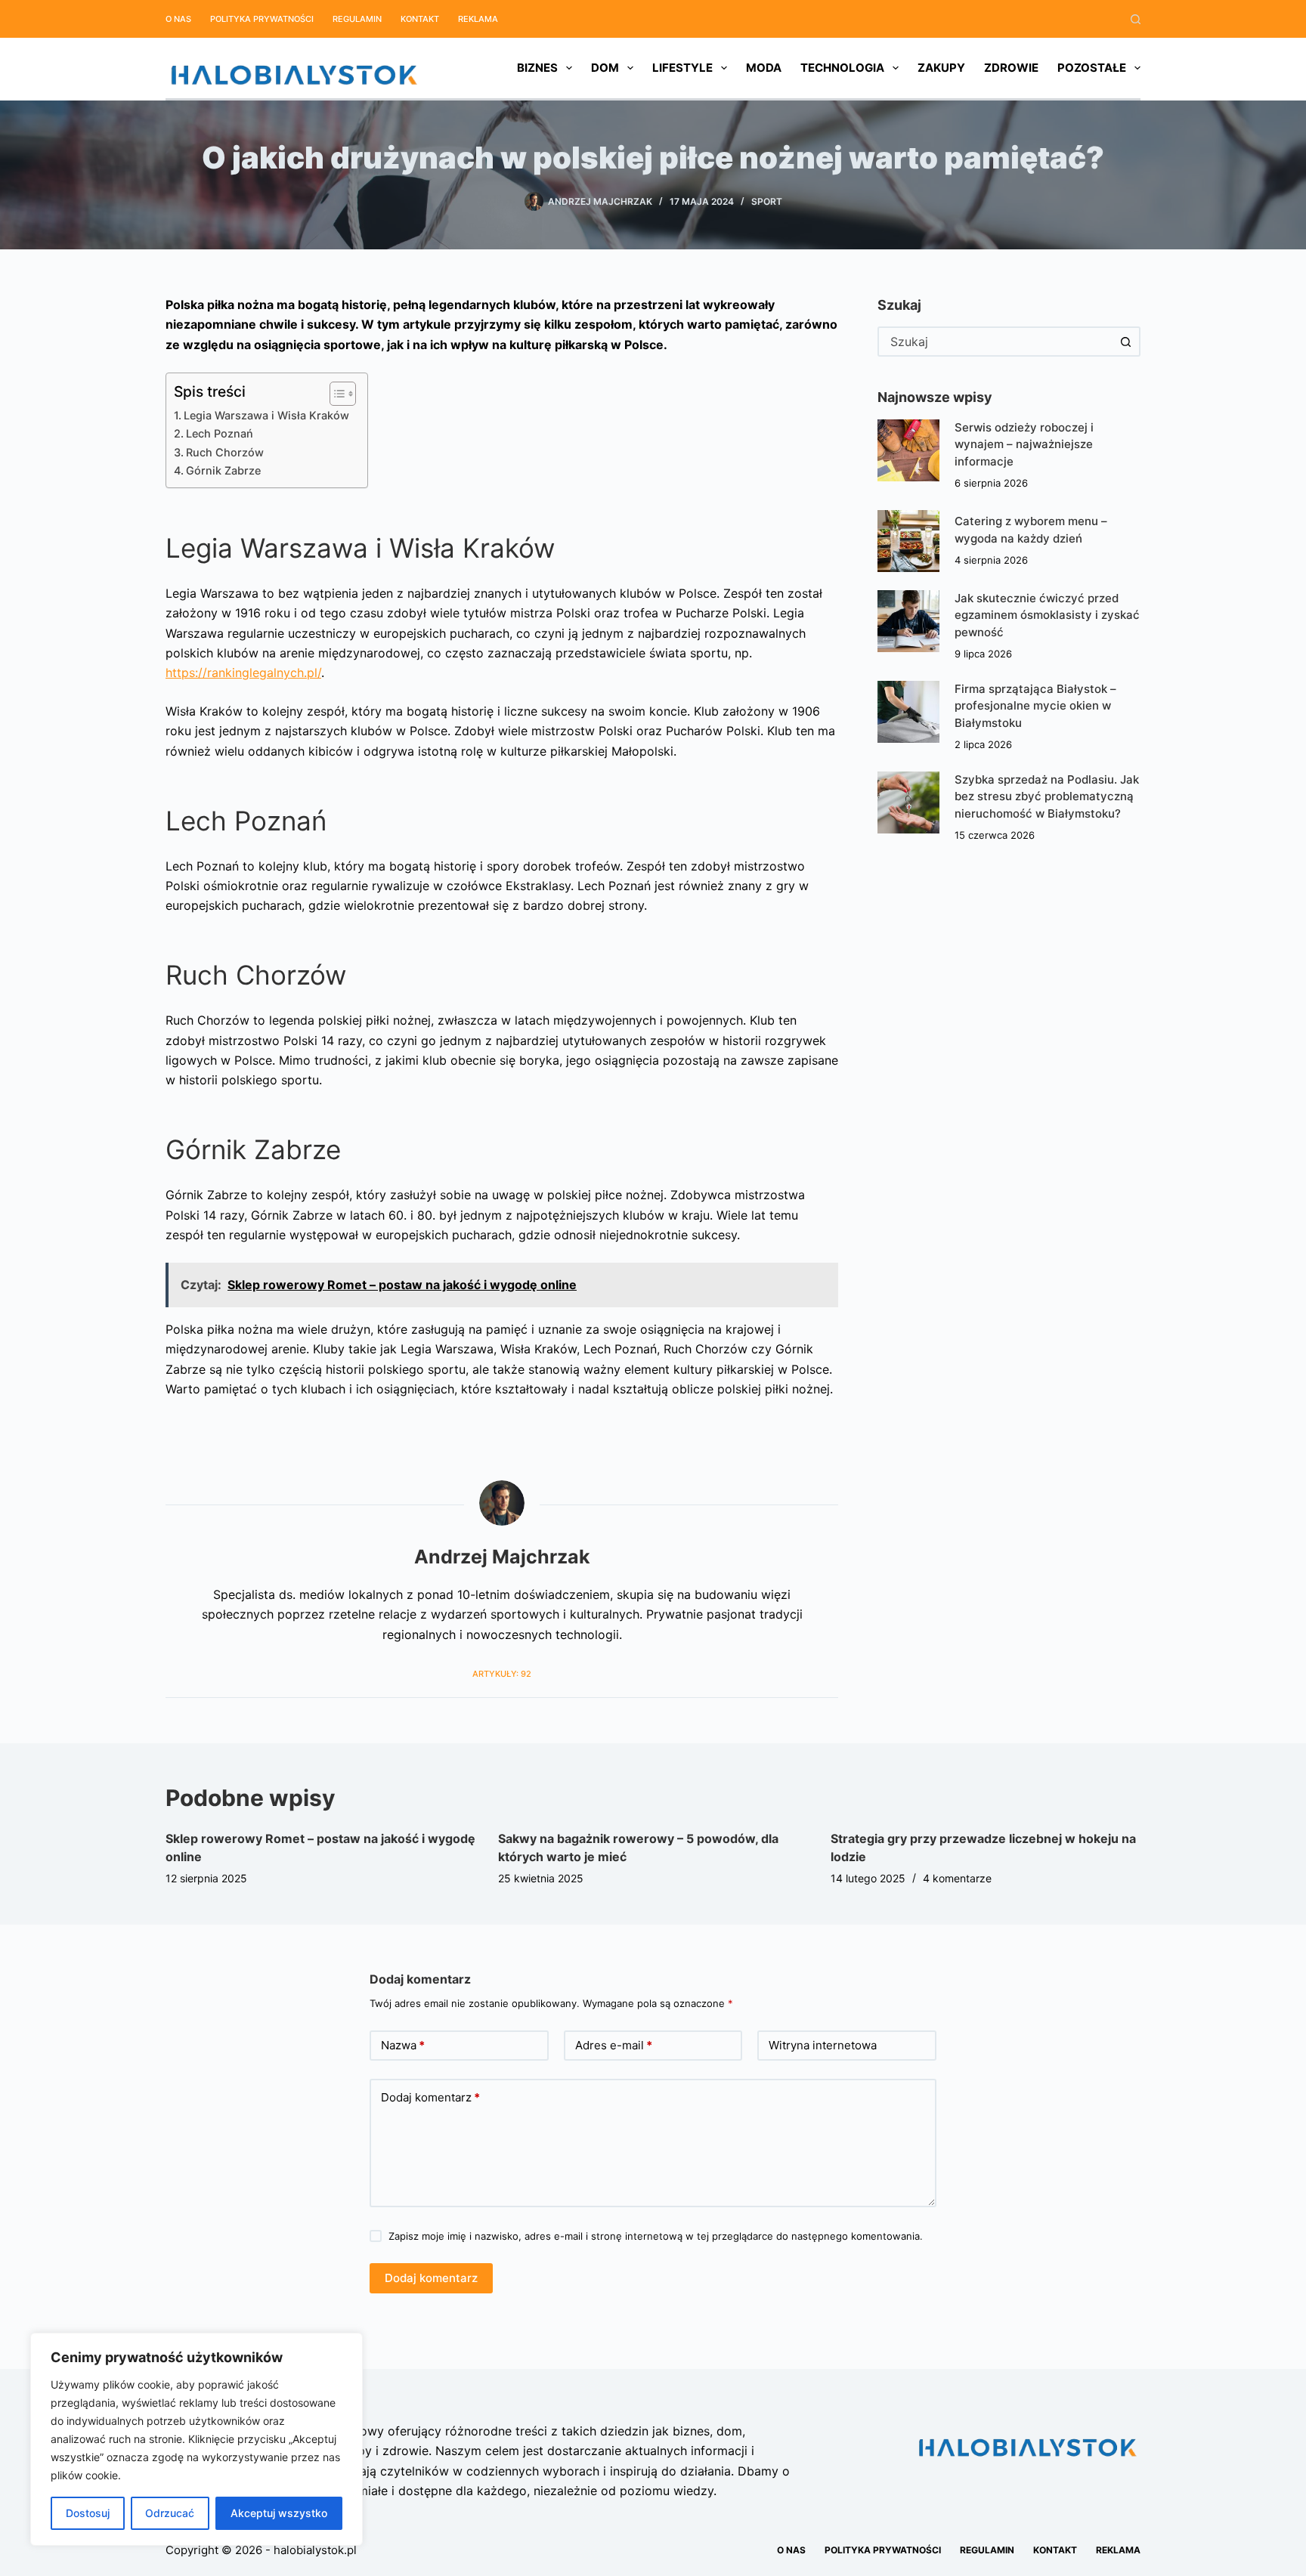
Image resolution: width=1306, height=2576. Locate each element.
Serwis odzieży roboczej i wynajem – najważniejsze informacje (1024, 444)
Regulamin (357, 19)
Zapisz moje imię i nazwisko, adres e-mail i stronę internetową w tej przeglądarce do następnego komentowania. (656, 2236)
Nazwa (403, 2045)
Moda (764, 68)
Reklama (478, 19)
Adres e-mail (614, 2045)
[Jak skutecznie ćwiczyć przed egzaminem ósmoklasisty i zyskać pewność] (908, 621)
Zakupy (941, 68)
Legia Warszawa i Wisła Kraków (268, 415)
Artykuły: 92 (502, 1674)
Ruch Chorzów (225, 452)
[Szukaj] (1136, 19)
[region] (197, 2439)
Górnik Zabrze (223, 470)
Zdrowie (1011, 68)
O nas (178, 19)
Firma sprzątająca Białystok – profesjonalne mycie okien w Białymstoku (1035, 706)
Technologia (842, 68)
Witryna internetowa (823, 2045)
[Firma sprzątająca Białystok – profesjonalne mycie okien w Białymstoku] (908, 712)
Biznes (537, 68)
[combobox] (995, 342)
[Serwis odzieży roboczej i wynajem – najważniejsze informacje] (908, 450)
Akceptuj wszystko (279, 2513)
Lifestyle (682, 68)
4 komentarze (957, 1878)
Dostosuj (88, 2513)
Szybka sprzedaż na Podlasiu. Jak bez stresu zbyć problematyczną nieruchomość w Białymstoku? (1047, 796)
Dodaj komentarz (430, 2097)
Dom (605, 68)
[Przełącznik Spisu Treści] (335, 394)
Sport (767, 201)
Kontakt (420, 19)
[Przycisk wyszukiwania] (1125, 342)
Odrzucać (170, 2513)
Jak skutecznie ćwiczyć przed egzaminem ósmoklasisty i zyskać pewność (1047, 615)
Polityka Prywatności (262, 19)
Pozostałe (1092, 68)
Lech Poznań (220, 433)
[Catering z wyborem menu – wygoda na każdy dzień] (908, 541)
